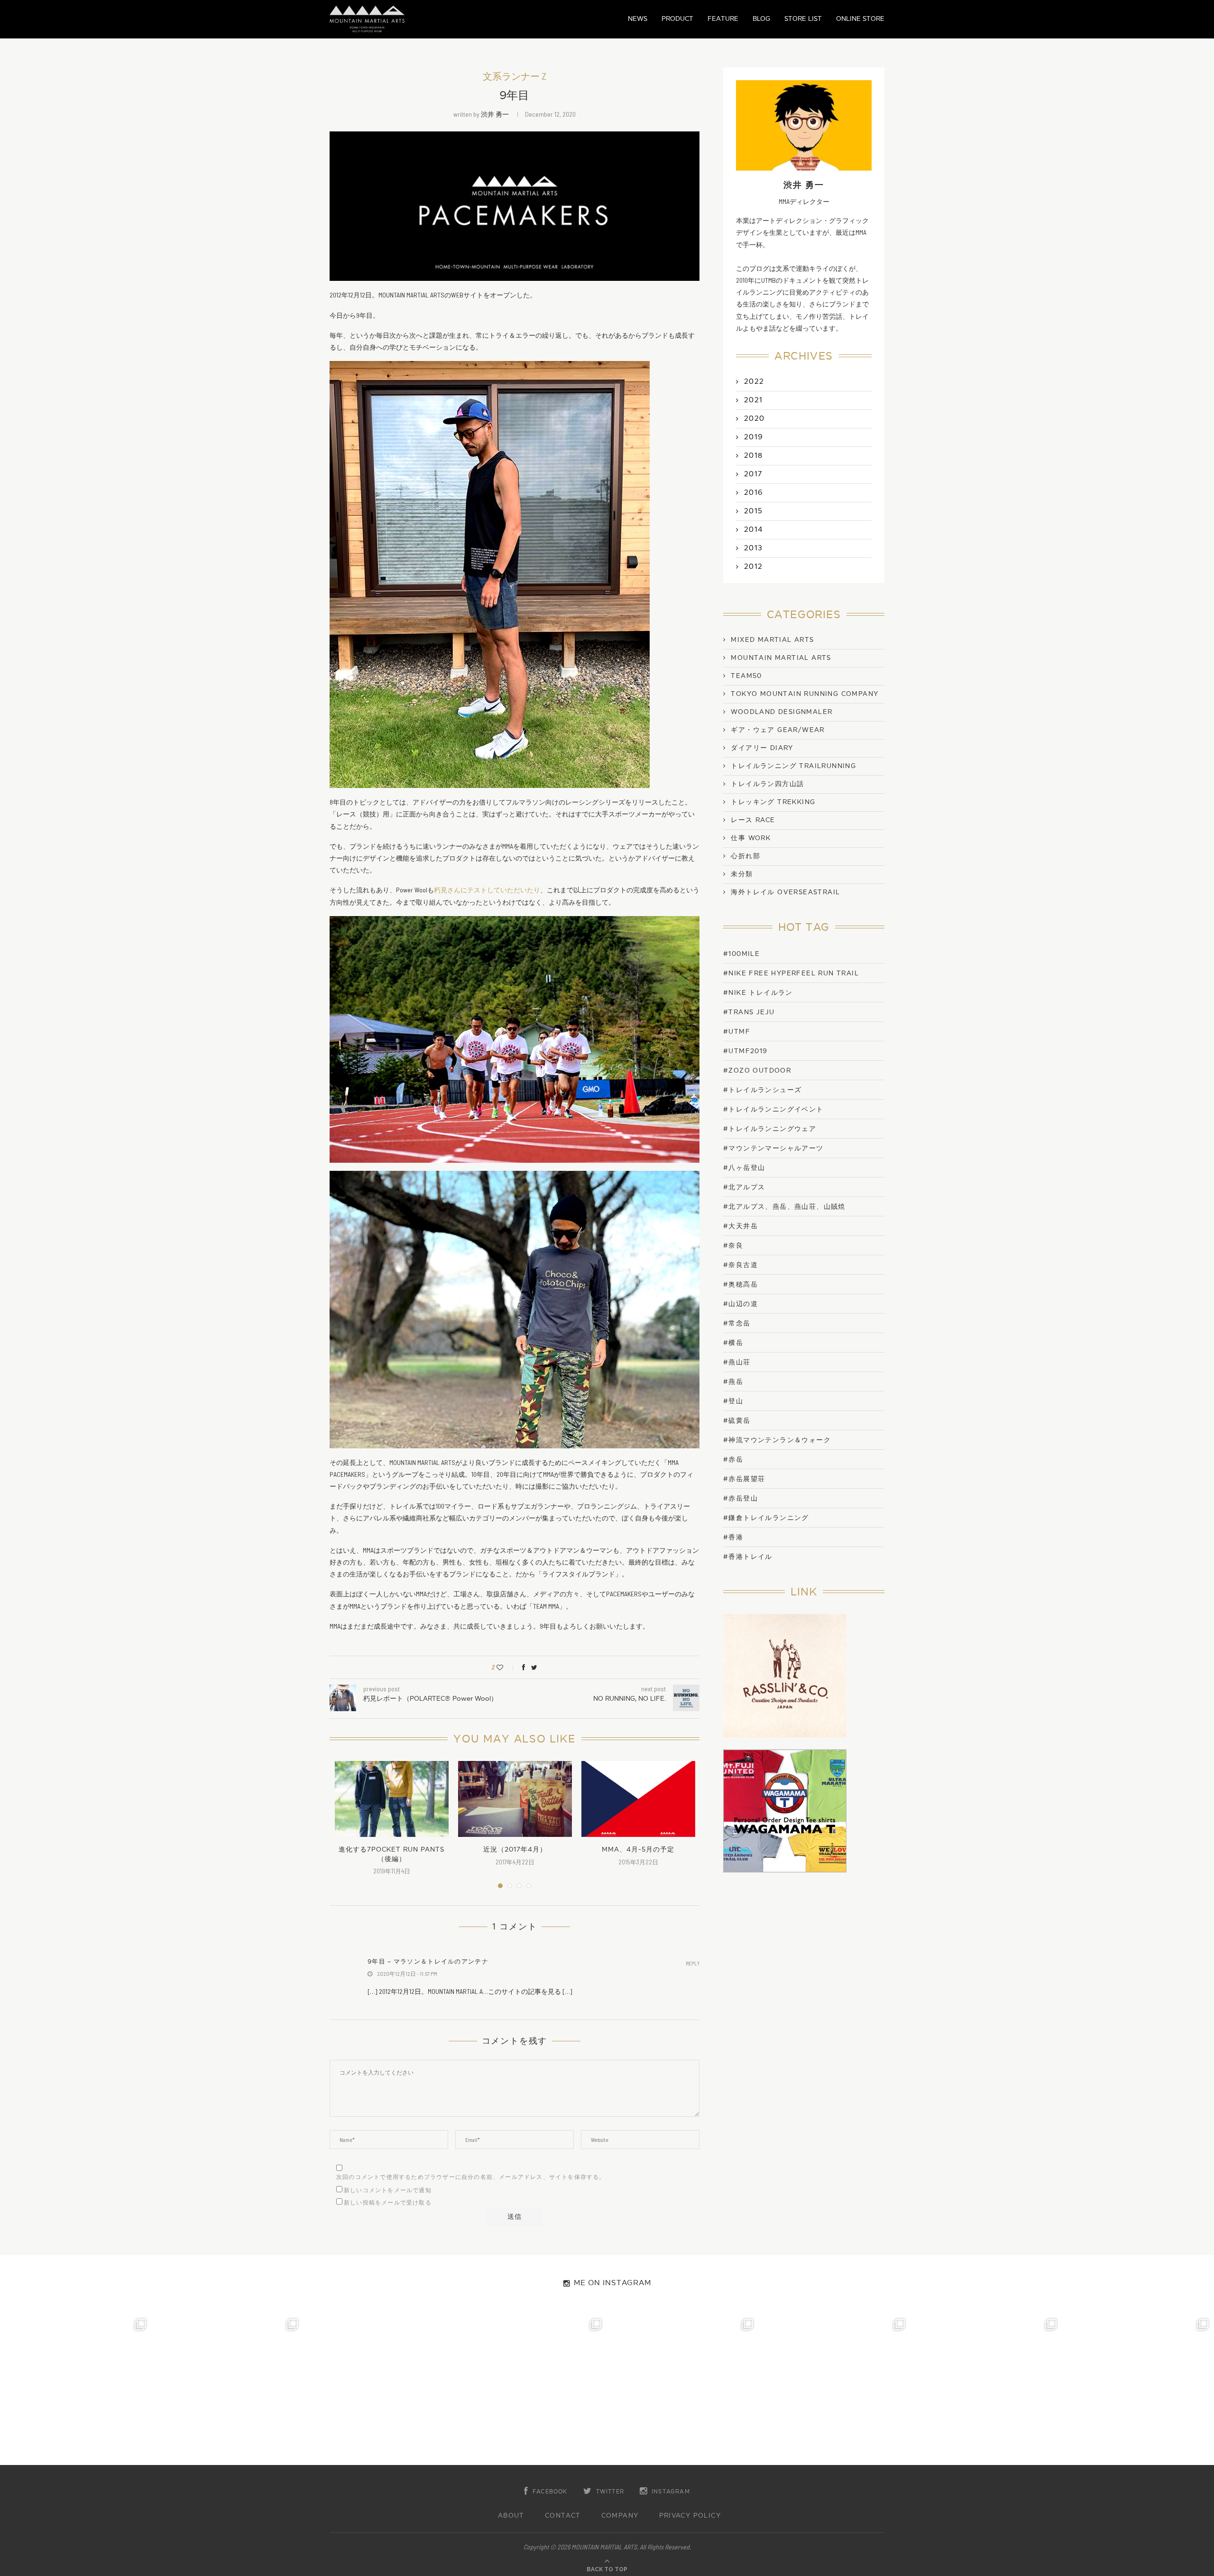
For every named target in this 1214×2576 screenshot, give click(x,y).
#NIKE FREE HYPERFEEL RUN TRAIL (791, 973)
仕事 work (751, 838)
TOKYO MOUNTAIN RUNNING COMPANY (805, 694)
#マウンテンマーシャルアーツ (773, 1148)
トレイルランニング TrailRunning (793, 766)
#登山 (733, 1401)
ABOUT (511, 2516)
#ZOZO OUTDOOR (757, 1070)
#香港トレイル (748, 1557)
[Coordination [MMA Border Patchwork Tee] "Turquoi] (228, 2389)
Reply (693, 1963)
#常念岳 (737, 1323)
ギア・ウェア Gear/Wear (777, 730)
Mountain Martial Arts (781, 658)
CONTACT (563, 2516)
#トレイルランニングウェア (770, 1129)
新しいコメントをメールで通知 (388, 2190)
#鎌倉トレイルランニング (766, 1518)
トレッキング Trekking (773, 802)
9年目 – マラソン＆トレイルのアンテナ (428, 1962)
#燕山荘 (737, 1362)
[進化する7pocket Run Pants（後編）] (392, 1799)
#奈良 (733, 1246)
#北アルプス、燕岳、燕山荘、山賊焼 (784, 1207)
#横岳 (733, 1343)
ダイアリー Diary (762, 748)
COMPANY (620, 2516)
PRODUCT (677, 19)
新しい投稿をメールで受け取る (388, 2203)
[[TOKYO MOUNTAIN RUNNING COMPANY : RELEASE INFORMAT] (379, 2389)
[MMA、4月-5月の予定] (638, 1799)
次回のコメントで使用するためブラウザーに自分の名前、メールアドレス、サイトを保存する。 (471, 2177)
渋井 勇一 (495, 114)
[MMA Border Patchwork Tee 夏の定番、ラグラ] (986, 2389)
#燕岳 (733, 1382)
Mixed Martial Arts (772, 640)
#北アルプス (744, 1187)
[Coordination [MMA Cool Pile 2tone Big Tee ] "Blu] (76, 2389)
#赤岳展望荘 (744, 1479)
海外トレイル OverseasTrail (785, 892)
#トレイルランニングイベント (773, 1109)
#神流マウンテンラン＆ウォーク (777, 1440)
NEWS (638, 19)
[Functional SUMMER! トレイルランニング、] (531, 2389)
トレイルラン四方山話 (767, 784)
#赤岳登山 (740, 1498)
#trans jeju (749, 1012)
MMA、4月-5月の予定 (638, 1849)
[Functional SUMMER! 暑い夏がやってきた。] (1138, 2389)
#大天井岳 (740, 1226)
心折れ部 (745, 856)
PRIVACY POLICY (690, 2516)
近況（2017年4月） (515, 1849)
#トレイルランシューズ (762, 1090)
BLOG (761, 19)
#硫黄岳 (737, 1421)
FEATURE (723, 19)
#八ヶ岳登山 (744, 1168)
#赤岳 (733, 1459)
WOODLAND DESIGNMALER (782, 712)
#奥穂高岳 (740, 1284)
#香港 (733, 1537)
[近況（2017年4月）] (515, 1799)
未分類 (742, 874)
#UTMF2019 (745, 1051)
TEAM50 (746, 676)
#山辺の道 (740, 1304)
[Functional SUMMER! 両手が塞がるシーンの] (683, 2389)
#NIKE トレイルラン (758, 993)
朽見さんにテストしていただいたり (487, 890)
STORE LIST (803, 19)
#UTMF (737, 1032)
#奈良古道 (740, 1265)
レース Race (753, 820)
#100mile (741, 954)
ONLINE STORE (860, 19)
